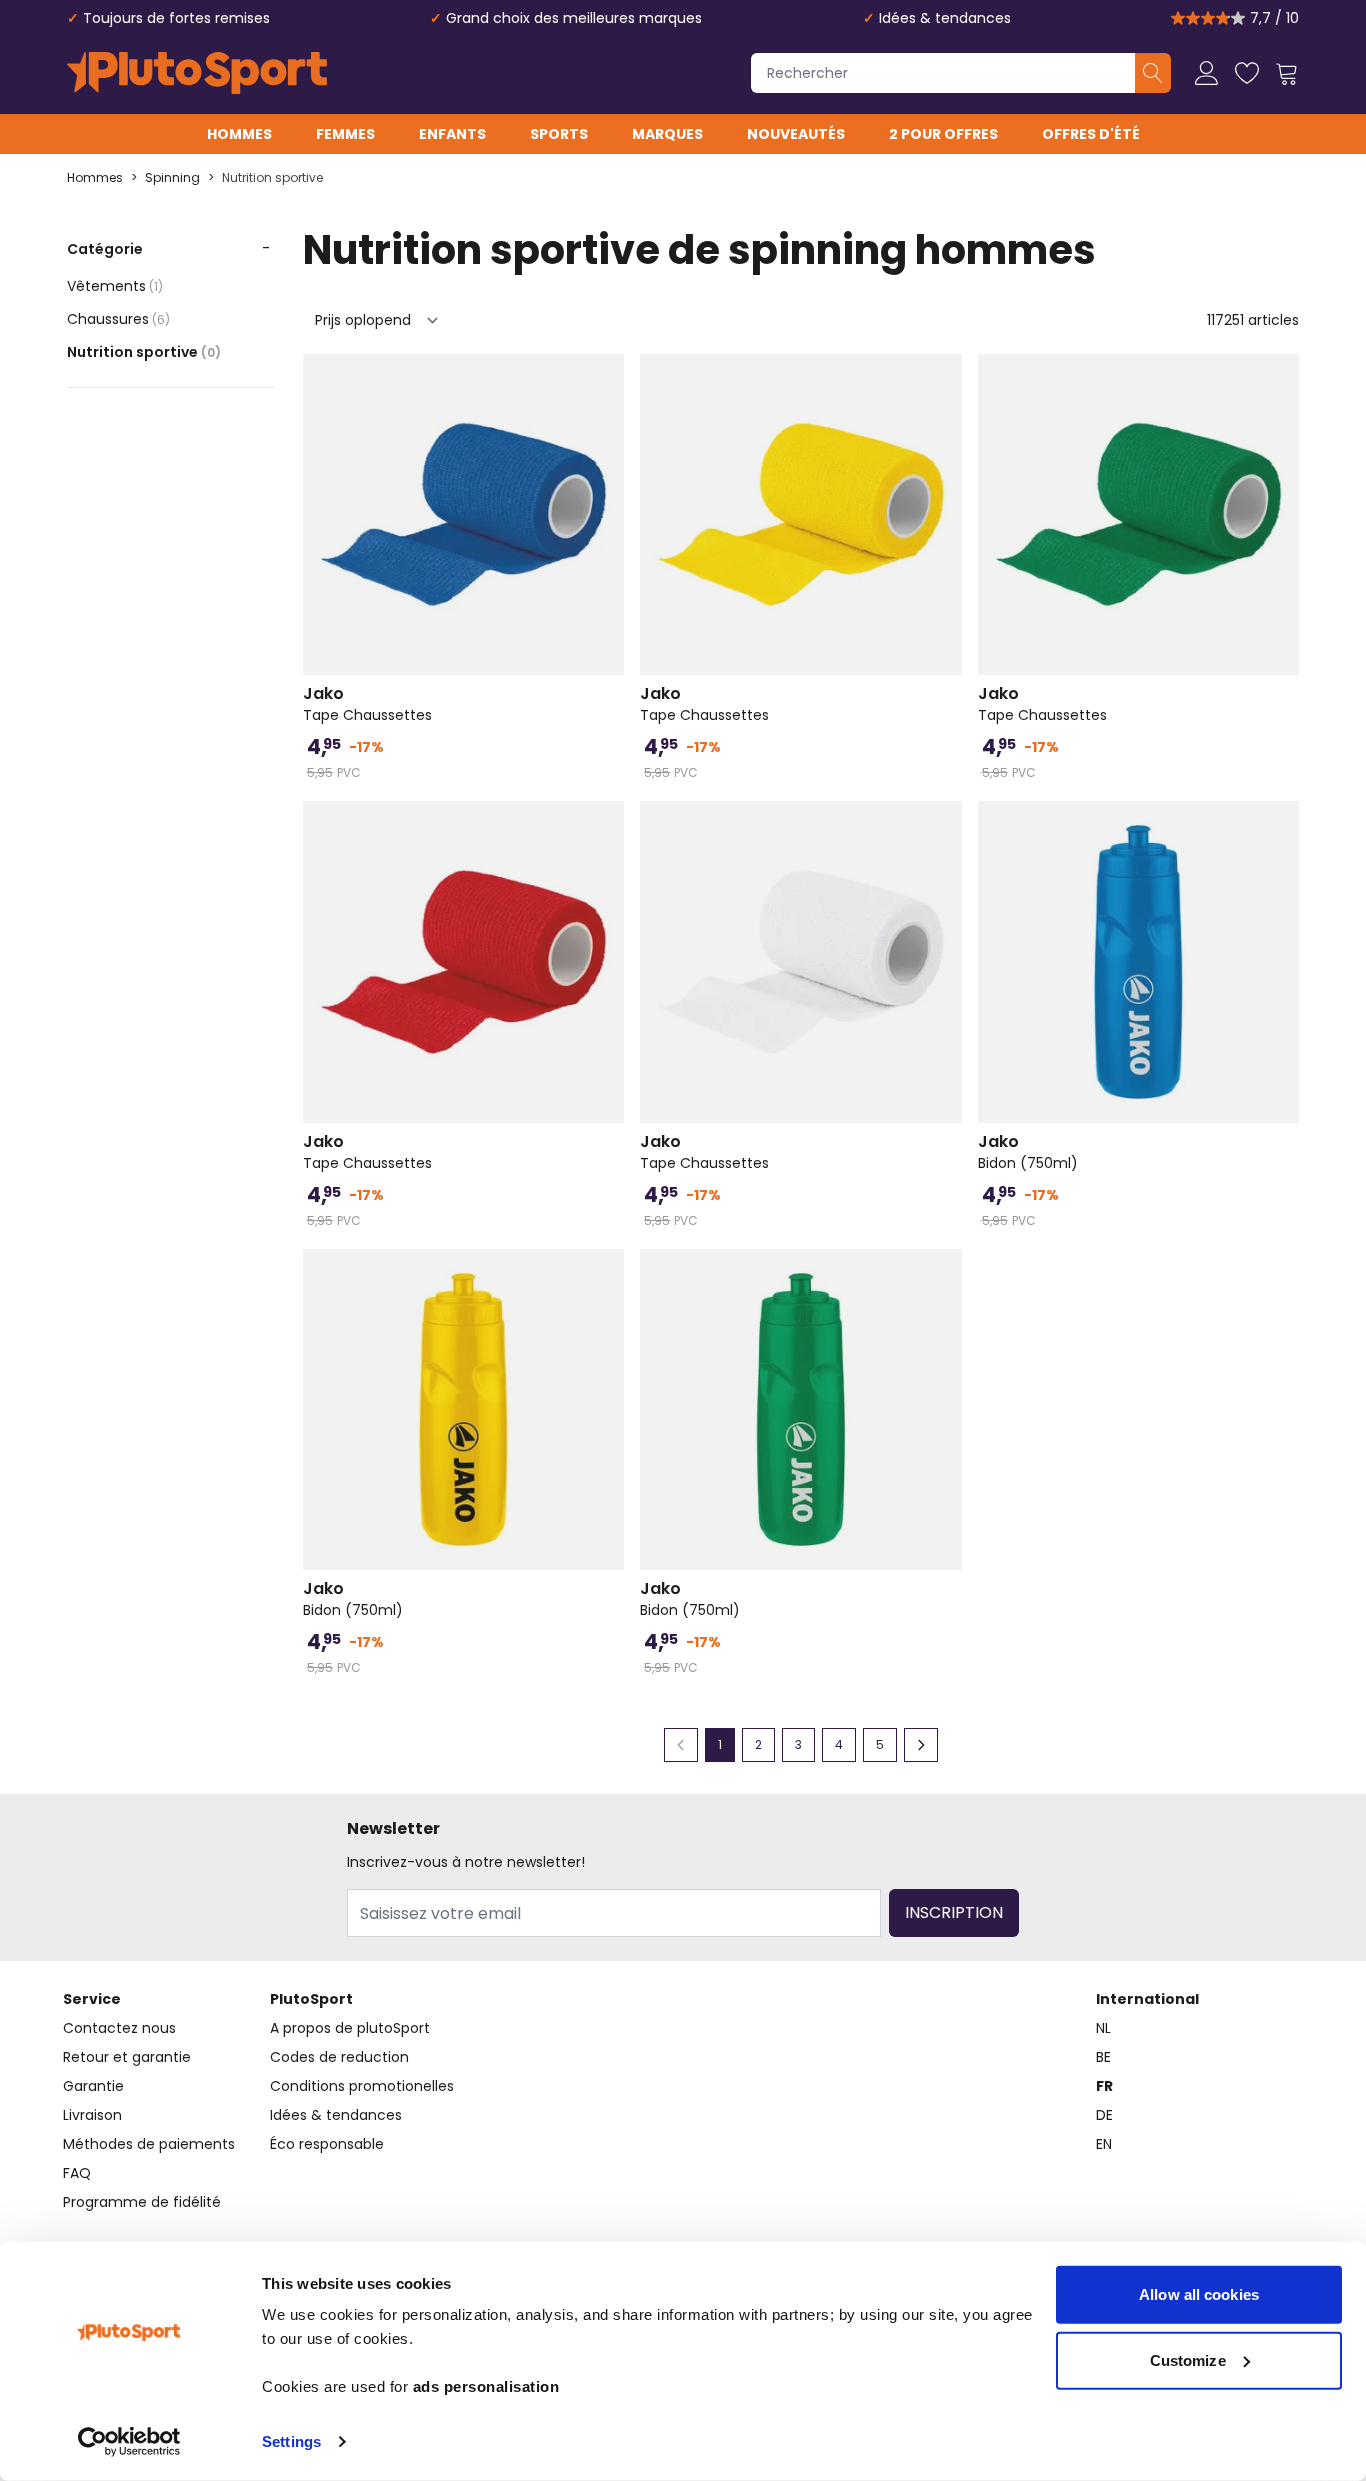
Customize (1188, 2359)
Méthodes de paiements (149, 2144)
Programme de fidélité (142, 2202)
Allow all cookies (1199, 2294)
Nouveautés (796, 134)
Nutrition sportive (272, 178)
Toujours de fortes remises (176, 18)
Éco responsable (327, 2144)
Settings (291, 2441)
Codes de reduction (339, 2057)
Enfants (452, 134)
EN (1104, 2144)
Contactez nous (119, 2028)
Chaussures (118, 319)
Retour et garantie (127, 2057)
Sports (559, 134)
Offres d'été (1091, 134)
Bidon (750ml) (1028, 1152)
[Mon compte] (1207, 73)
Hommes (239, 134)
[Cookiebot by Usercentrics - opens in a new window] (129, 2442)
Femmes (345, 134)
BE (1103, 2057)
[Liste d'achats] (1247, 73)
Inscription (954, 1912)
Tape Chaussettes (367, 704)
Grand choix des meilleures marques (574, 18)
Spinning (172, 178)
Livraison (92, 2115)
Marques (667, 134)
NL (1103, 2028)
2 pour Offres (943, 134)
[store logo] (197, 73)
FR (1104, 2086)
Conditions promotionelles (362, 2086)
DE (1104, 2115)
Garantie (93, 2086)
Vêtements (115, 286)
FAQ (77, 2173)
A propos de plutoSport (350, 2028)
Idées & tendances (945, 18)
